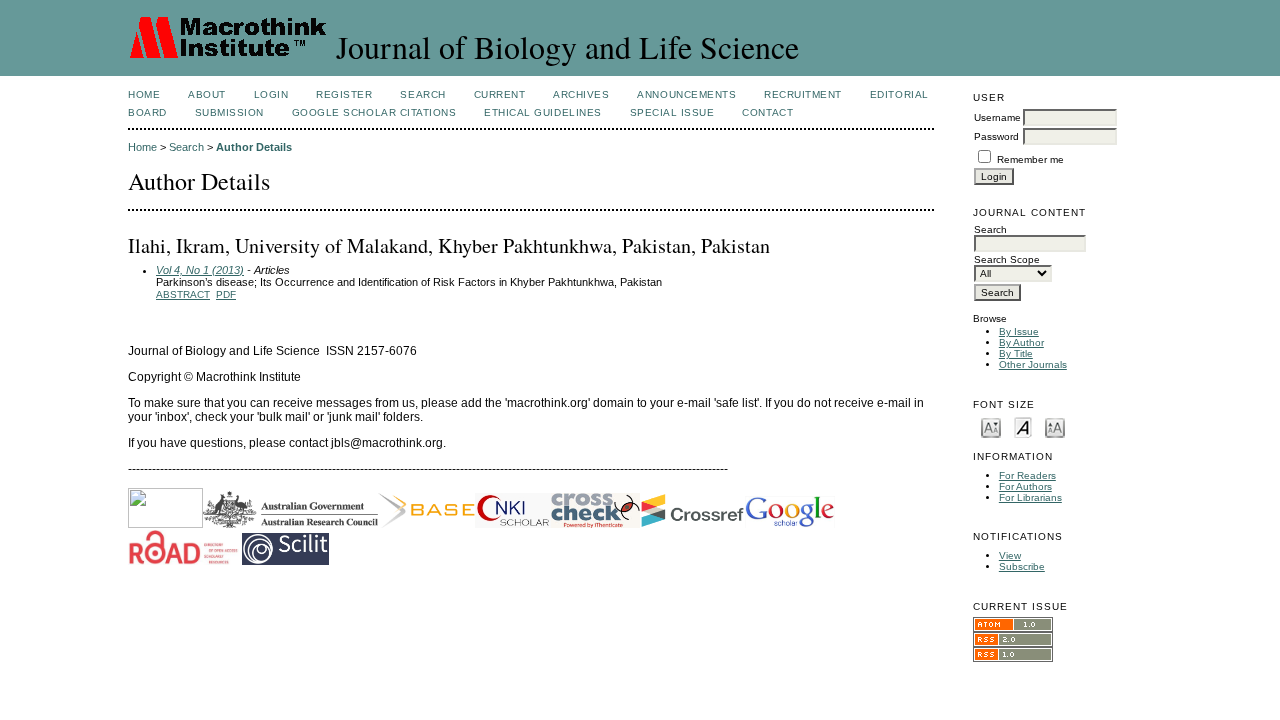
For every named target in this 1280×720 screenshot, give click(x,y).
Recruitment (803, 94)
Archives (581, 94)
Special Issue (672, 112)
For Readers (1027, 475)
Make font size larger (1055, 426)
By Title (1016, 353)
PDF (226, 294)
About (207, 94)
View (1010, 555)
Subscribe (1022, 566)
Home (144, 94)
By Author (1021, 342)
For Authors (1025, 486)
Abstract (183, 294)
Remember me (1030, 159)
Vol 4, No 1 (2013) (200, 270)
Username (997, 117)
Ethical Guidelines (542, 112)
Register (344, 94)
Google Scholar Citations (374, 112)
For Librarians (1030, 497)
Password (996, 136)
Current (500, 94)
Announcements (686, 94)
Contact (767, 112)
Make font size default (1023, 426)
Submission (229, 112)
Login (271, 94)
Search (422, 94)
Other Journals (1033, 364)
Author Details (254, 147)
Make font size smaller (991, 426)
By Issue (1019, 331)
